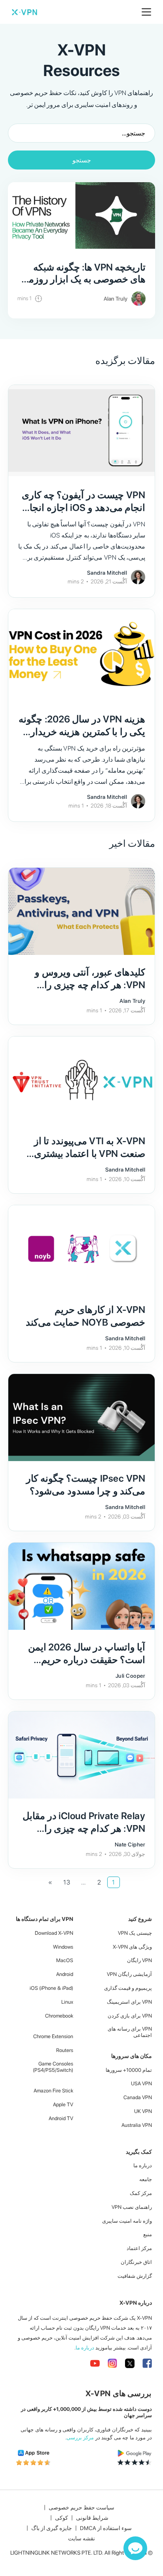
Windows (63, 1947)
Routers (65, 2050)
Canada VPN (138, 2097)
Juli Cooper (131, 1676)
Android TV (61, 2118)
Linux (67, 2002)
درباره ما (143, 2165)
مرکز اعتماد (139, 2248)
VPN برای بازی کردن (130, 2016)
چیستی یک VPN (135, 1933)
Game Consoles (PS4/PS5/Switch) (53, 2067)
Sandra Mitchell (107, 573)
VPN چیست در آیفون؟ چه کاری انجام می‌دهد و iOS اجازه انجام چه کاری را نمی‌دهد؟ (83, 508)
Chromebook (59, 2016)
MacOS (65, 1960)
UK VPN (143, 2111)
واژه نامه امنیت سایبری (127, 2221)
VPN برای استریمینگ (129, 2002)
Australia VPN (137, 2125)
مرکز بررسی (80, 2438)
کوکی (62, 2518)
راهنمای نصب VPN (132, 2207)
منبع (148, 2234)
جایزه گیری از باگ (52, 2528)
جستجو (82, 160)
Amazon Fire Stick (53, 2091)
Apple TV (63, 2104)
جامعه (146, 2179)
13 (67, 1882)
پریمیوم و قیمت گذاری (128, 1988)
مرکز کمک (141, 2193)
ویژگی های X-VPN (132, 1947)
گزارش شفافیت (135, 2276)
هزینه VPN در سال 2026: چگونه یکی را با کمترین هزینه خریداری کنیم (82, 732)
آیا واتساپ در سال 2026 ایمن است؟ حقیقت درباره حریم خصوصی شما (87, 1660)
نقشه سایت (81, 2538)
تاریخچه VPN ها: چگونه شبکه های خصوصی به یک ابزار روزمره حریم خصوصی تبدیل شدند (82, 279)
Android (65, 1974)
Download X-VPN (54, 1933)
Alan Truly (116, 299)
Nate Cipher (130, 1844)
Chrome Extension (53, 2036)
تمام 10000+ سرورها (129, 2070)
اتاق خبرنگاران (136, 2262)
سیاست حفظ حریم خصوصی (81, 2507)
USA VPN (141, 2083)
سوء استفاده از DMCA (106, 2528)
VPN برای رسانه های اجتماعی (130, 2032)
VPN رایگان (139, 1960)
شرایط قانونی (92, 2518)
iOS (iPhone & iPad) (51, 1988)
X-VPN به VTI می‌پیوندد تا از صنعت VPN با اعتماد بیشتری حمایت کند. (90, 1154)
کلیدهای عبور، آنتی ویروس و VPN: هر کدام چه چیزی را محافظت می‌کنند (90, 985)
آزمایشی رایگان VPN (129, 1974)
